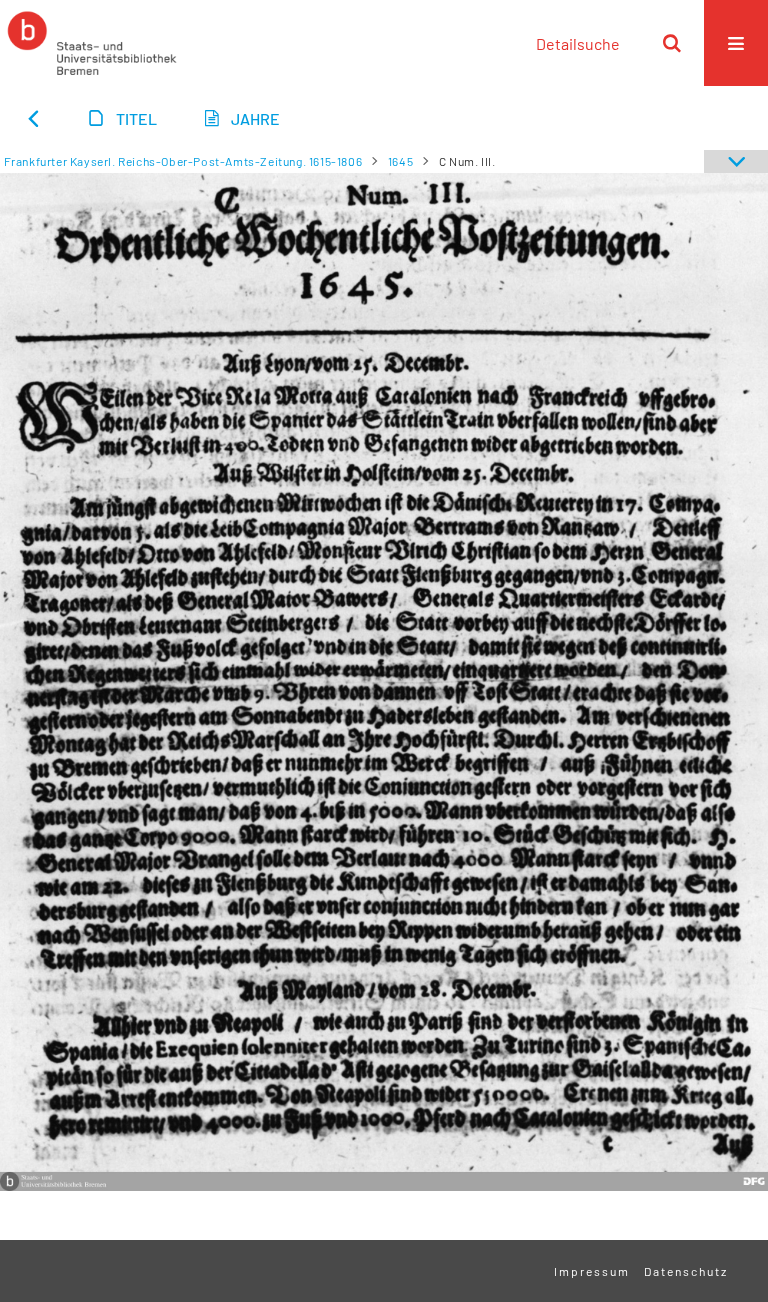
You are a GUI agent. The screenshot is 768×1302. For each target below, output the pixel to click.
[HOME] (92, 43)
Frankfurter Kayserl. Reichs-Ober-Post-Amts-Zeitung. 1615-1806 (183, 161)
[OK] (672, 43)
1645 (400, 161)
